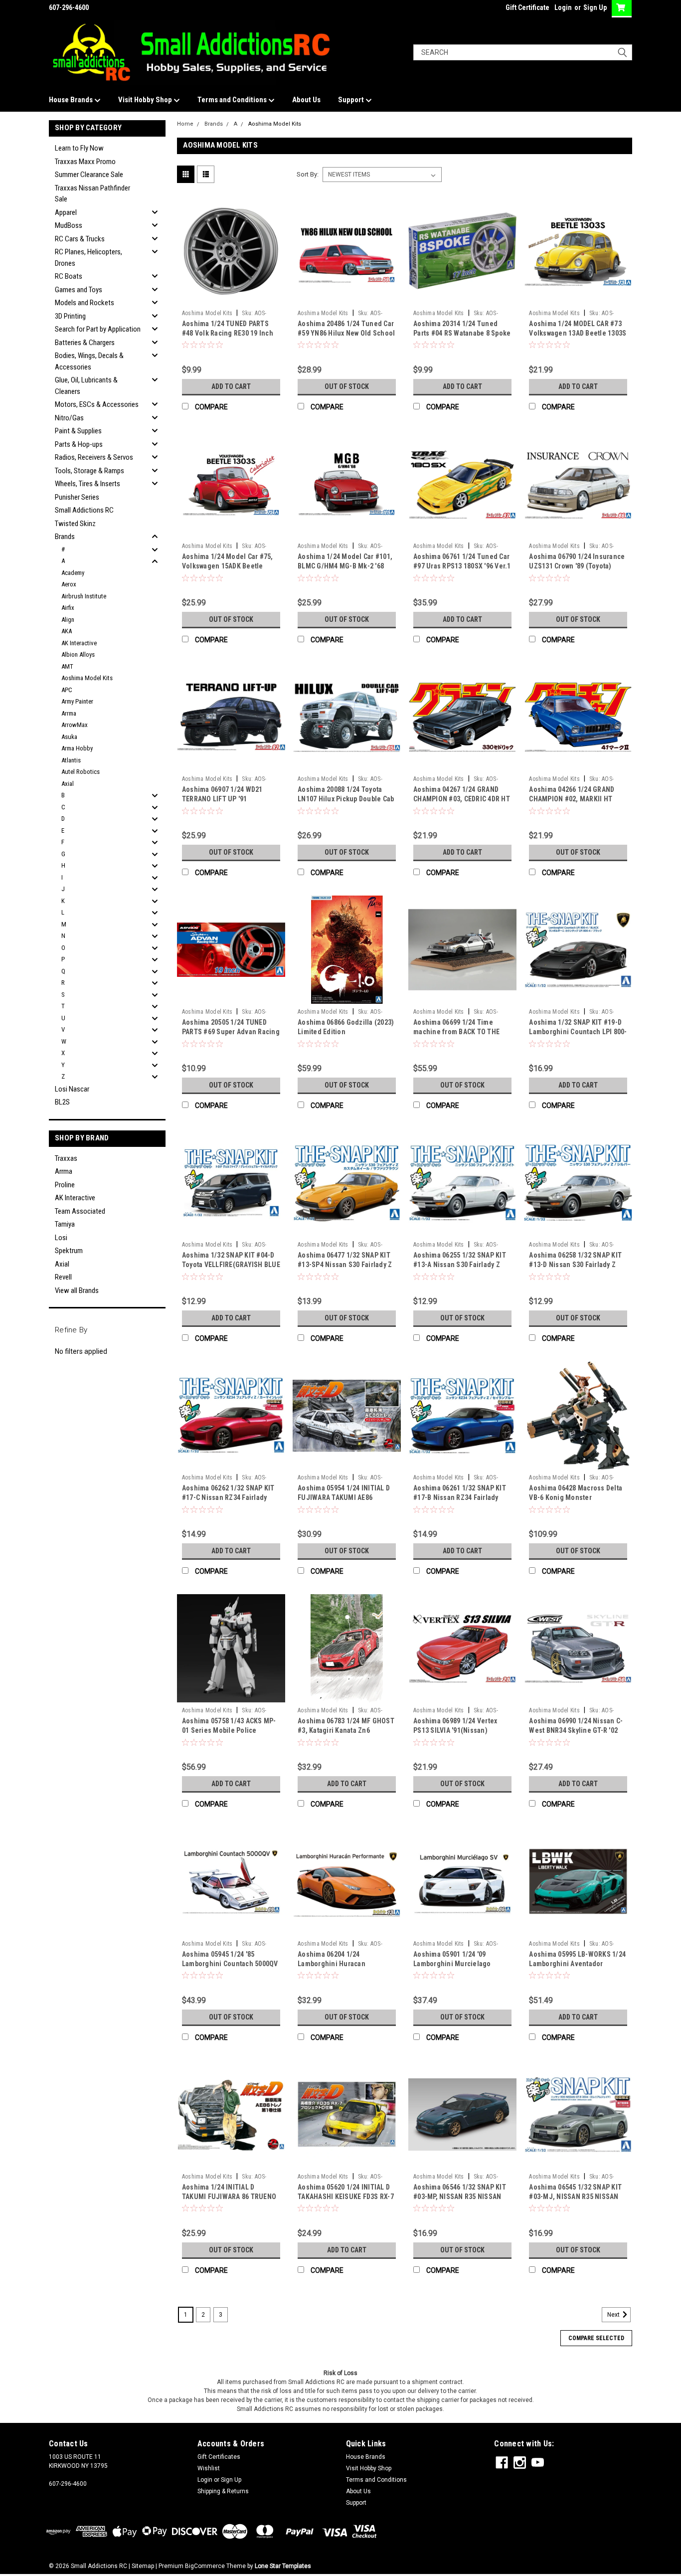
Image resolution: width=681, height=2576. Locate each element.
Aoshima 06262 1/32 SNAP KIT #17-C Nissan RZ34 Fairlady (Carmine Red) (228, 1497)
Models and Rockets (85, 303)
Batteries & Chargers (85, 343)
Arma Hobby (77, 748)
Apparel (66, 212)
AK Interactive (79, 643)
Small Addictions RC (84, 510)
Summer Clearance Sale (89, 175)
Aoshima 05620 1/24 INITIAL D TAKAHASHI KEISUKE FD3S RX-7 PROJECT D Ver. (346, 2197)
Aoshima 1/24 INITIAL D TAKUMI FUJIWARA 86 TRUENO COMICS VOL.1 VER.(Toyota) (229, 2197)
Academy (73, 573)
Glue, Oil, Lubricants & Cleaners (86, 386)
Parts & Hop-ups (79, 444)
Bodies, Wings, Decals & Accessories (89, 361)
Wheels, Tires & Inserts (87, 484)
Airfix (68, 608)
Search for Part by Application (98, 329)
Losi (61, 1238)
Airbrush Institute (84, 596)
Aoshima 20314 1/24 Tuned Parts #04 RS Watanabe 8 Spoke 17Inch (462, 333)
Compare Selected (596, 2338)
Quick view (231, 298)
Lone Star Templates (283, 2566)
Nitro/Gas (69, 418)
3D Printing (70, 316)
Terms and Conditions (233, 100)
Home (185, 124)
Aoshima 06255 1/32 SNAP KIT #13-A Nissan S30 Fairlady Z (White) (460, 1265)
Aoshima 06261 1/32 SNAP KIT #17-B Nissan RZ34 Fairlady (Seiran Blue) (460, 1497)
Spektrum (69, 1251)
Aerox (69, 584)
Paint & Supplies (78, 431)
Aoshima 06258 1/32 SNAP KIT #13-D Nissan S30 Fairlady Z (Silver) (575, 1265)
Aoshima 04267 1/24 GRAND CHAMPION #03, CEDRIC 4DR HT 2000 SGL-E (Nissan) (462, 799)
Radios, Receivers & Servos (94, 457)
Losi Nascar (72, 1089)
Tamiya (65, 1224)
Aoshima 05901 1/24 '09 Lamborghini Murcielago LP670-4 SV (452, 1964)
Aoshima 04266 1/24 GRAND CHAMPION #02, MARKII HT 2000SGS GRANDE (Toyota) (572, 799)
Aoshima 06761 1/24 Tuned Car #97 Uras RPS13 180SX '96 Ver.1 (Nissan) (462, 566)
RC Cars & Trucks (80, 239)
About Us (306, 100)
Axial (68, 784)
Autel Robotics (81, 772)
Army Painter (77, 701)
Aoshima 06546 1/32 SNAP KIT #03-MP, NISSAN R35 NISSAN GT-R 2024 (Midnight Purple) (460, 2197)
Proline (65, 1185)
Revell (63, 1277)
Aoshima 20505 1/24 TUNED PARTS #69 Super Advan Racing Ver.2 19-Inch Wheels (231, 1032)
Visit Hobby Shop (146, 100)
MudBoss (69, 225)
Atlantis (71, 760)
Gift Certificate (527, 7)
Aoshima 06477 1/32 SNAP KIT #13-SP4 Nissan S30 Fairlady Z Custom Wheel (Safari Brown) (345, 1265)
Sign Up (595, 7)
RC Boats (69, 276)
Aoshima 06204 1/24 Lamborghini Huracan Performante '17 (332, 1964)
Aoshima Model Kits (87, 678)
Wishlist (209, 2468)
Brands (65, 537)
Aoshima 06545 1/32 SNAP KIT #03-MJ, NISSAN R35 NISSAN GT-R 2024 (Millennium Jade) (575, 2197)
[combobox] (523, 52)
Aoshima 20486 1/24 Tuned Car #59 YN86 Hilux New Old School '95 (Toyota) (346, 333)
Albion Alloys (78, 654)
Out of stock (347, 386)
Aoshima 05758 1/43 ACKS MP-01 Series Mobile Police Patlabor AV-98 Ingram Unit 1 (229, 1730)
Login (563, 7)
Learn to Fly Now (79, 148)
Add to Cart (231, 386)
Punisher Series (77, 497)
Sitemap (143, 2566)
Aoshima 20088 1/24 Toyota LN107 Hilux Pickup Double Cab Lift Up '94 (346, 799)
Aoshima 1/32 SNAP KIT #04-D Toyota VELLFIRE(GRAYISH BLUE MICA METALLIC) (231, 1265)
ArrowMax (75, 725)
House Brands (72, 100)
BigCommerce (205, 2566)
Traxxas (66, 1158)
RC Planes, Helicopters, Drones (88, 258)
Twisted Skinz (75, 524)
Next (614, 2315)
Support (352, 100)
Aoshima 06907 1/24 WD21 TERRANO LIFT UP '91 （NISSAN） (222, 799)
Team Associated (80, 1211)
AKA (67, 631)
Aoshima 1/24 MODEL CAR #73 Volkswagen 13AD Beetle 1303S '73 (578, 333)
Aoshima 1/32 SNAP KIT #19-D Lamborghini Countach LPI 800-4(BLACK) (578, 1032)
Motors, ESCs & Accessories (97, 404)
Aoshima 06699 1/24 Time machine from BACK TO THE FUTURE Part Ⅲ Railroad (456, 1032)
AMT (67, 666)
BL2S (62, 1102)
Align (68, 620)
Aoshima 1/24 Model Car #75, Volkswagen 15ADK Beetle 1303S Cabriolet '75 (228, 566)
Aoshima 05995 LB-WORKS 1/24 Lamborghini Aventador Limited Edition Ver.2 (577, 1964)
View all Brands (77, 1290)
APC (67, 690)
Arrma (69, 713)
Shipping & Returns (223, 2491)
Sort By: (308, 174)
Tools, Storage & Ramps (89, 471)
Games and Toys (79, 290)
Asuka (69, 737)
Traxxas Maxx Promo (85, 162)
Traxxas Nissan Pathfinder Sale (92, 194)
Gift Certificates (219, 2457)
